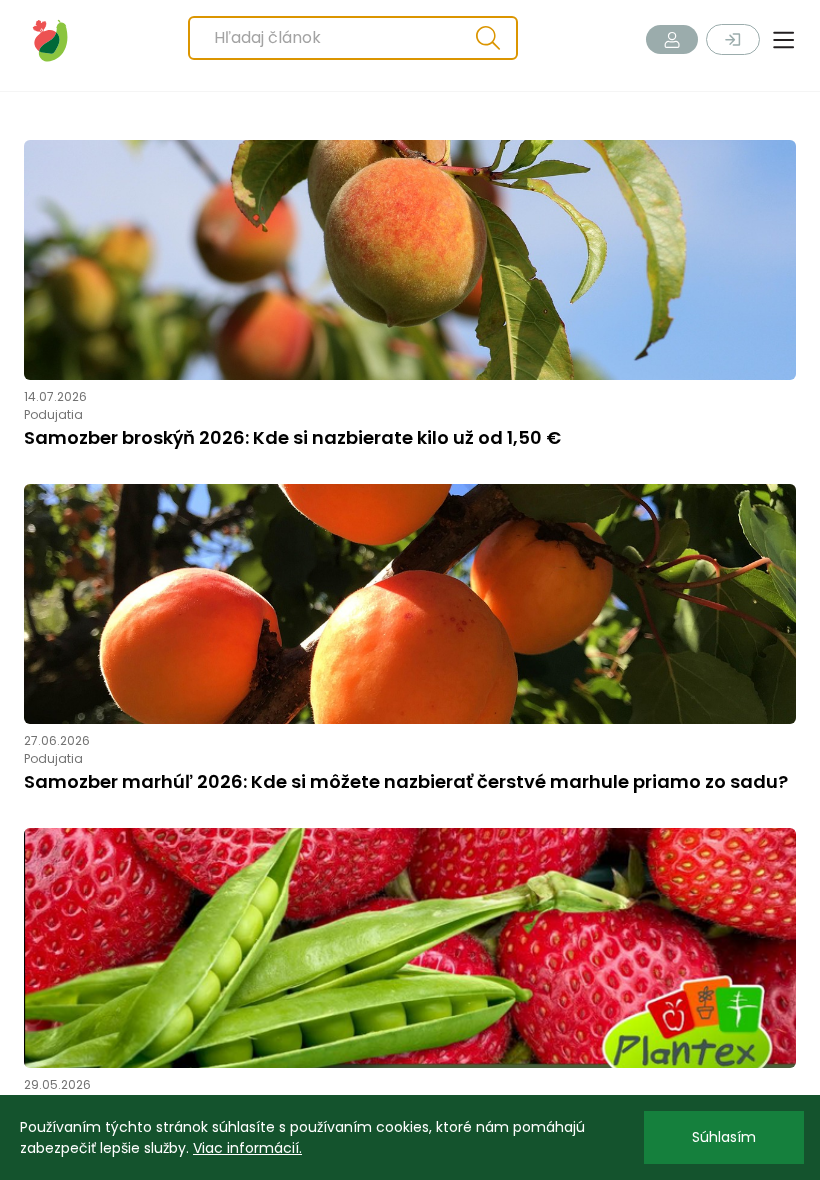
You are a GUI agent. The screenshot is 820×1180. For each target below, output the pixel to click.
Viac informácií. (247, 1148)
